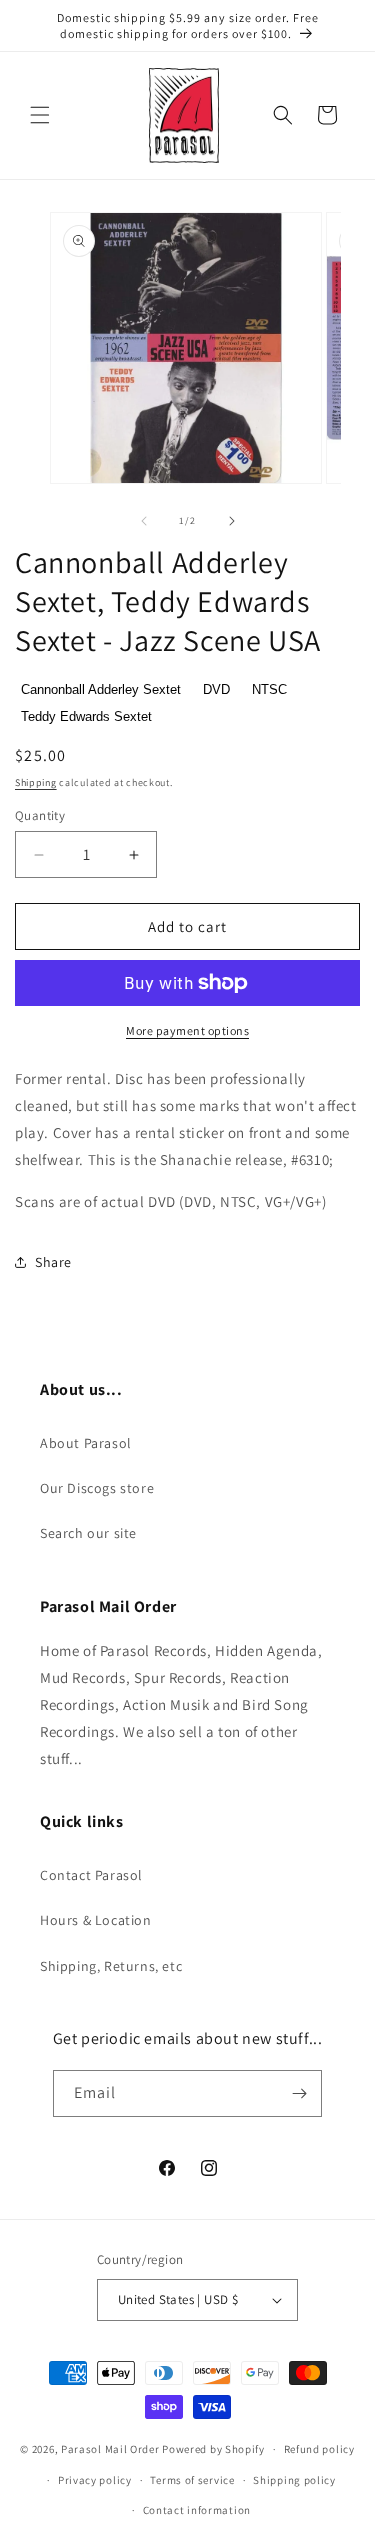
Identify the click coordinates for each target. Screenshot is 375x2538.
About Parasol (86, 1443)
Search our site (88, 1533)
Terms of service (192, 2480)
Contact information (197, 2510)
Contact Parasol (91, 1875)
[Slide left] (144, 521)
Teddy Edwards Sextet (86, 716)
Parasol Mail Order (110, 2449)
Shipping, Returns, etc (111, 1966)
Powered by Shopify (213, 2449)
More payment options (187, 1030)
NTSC (269, 689)
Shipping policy (294, 2480)
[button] (40, 115)
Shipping (36, 782)
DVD (216, 689)
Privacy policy (95, 2480)
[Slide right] (232, 521)
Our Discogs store (97, 1488)
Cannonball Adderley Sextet (101, 689)
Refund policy (319, 2449)
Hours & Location (96, 1920)
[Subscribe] (299, 2093)
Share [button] (53, 1262)
